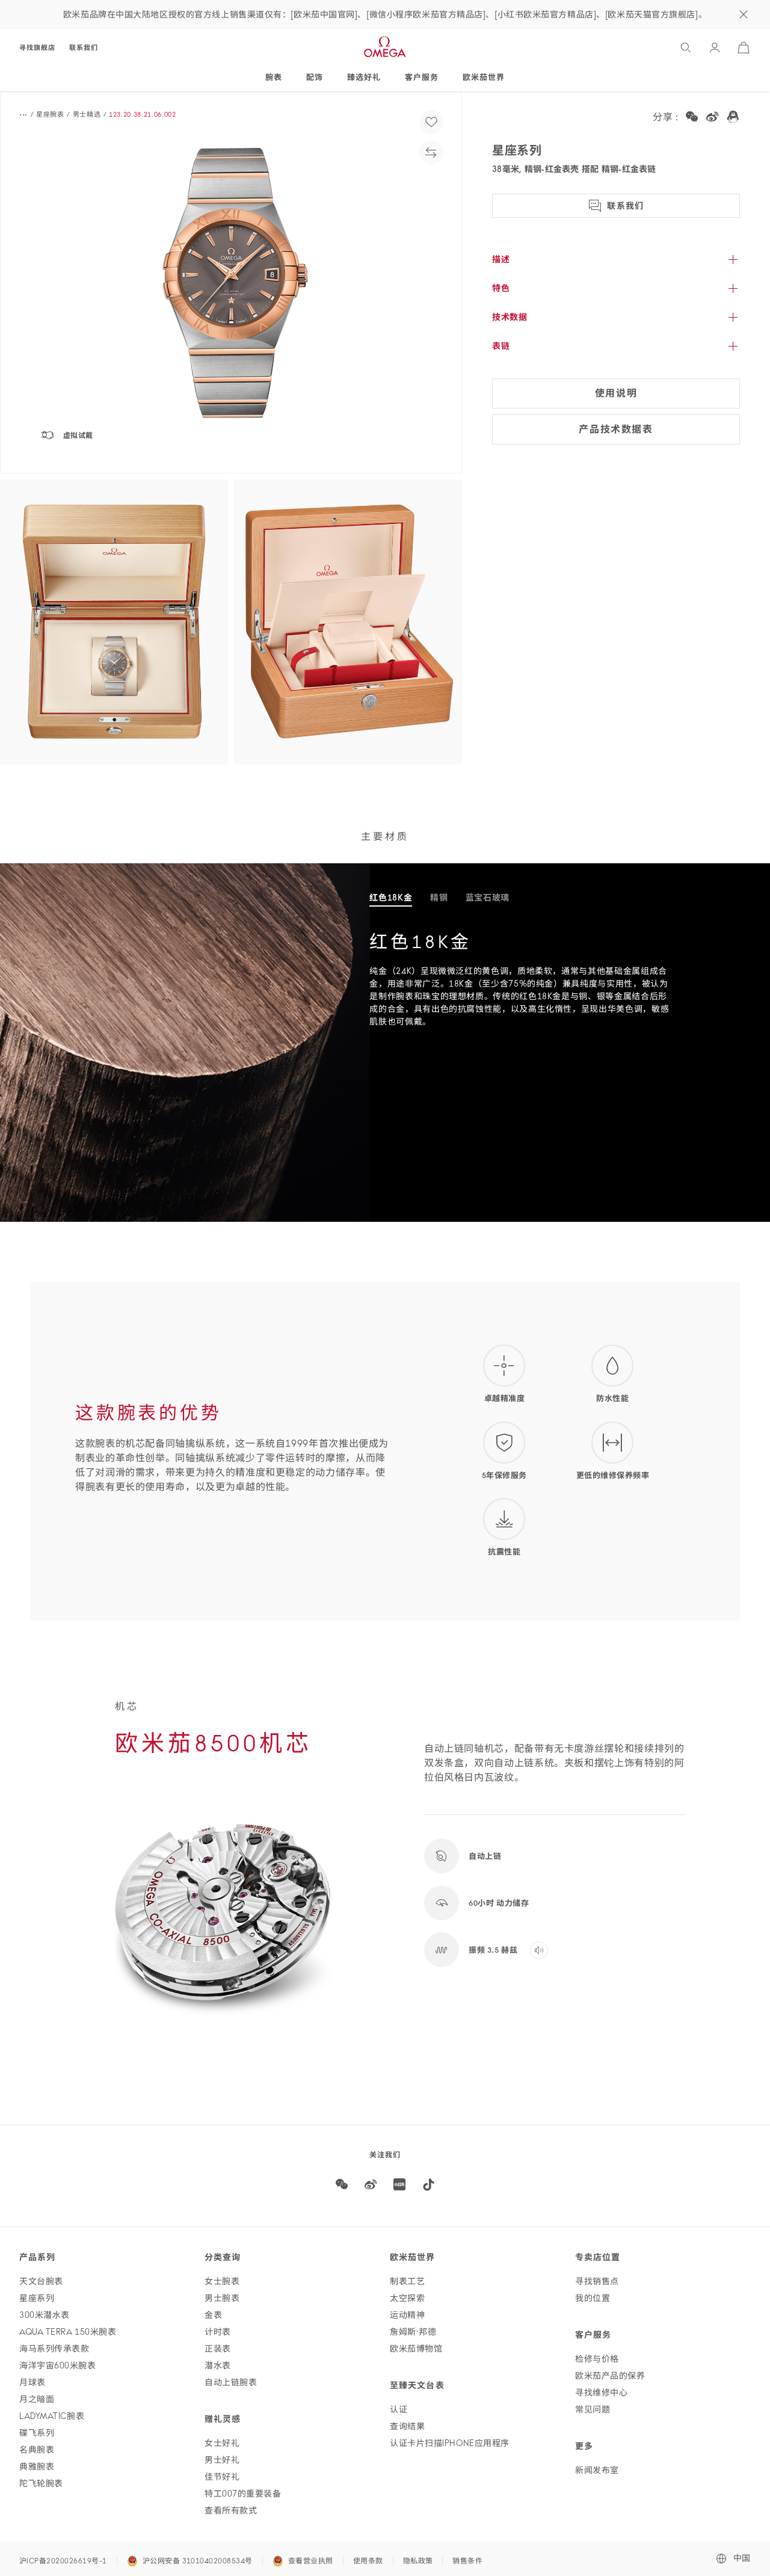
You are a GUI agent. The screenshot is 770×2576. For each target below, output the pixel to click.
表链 (501, 346)
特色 (501, 288)
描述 (501, 259)
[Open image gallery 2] (114, 622)
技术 (510, 317)
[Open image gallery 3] (348, 622)
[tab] (391, 898)
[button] (231, 282)
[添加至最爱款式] (431, 122)
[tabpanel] (570, 988)
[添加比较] (431, 152)
